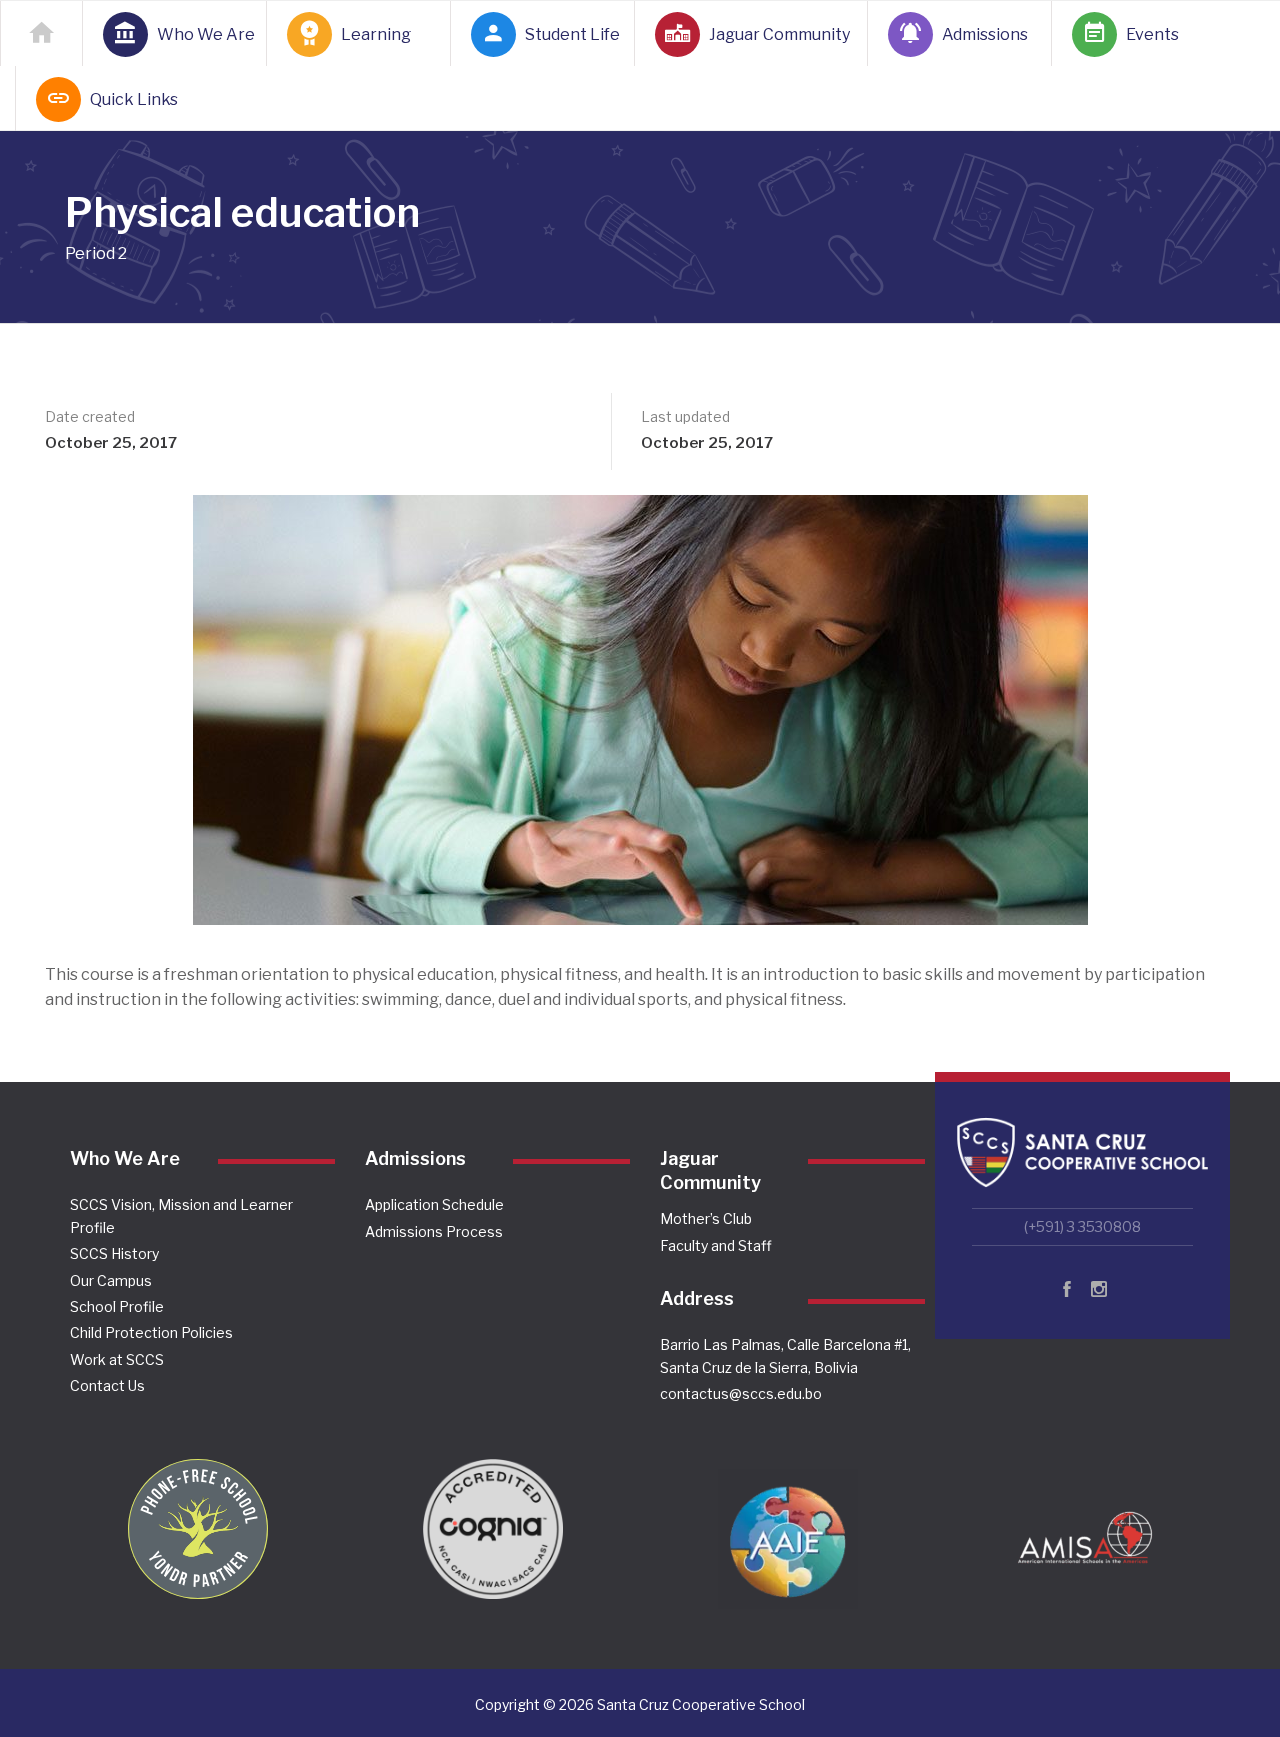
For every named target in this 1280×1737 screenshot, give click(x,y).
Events (1152, 34)
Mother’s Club (706, 1218)
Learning (376, 34)
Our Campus (111, 1280)
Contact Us (107, 1385)
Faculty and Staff (716, 1245)
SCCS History (114, 1253)
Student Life (568, 34)
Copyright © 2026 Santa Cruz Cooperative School (640, 1704)
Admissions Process (434, 1231)
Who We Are (200, 34)
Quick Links (133, 99)
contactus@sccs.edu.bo (741, 1393)
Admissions (985, 34)
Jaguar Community (776, 34)
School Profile (117, 1306)
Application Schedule (434, 1204)
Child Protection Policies (151, 1332)
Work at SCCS (117, 1359)
